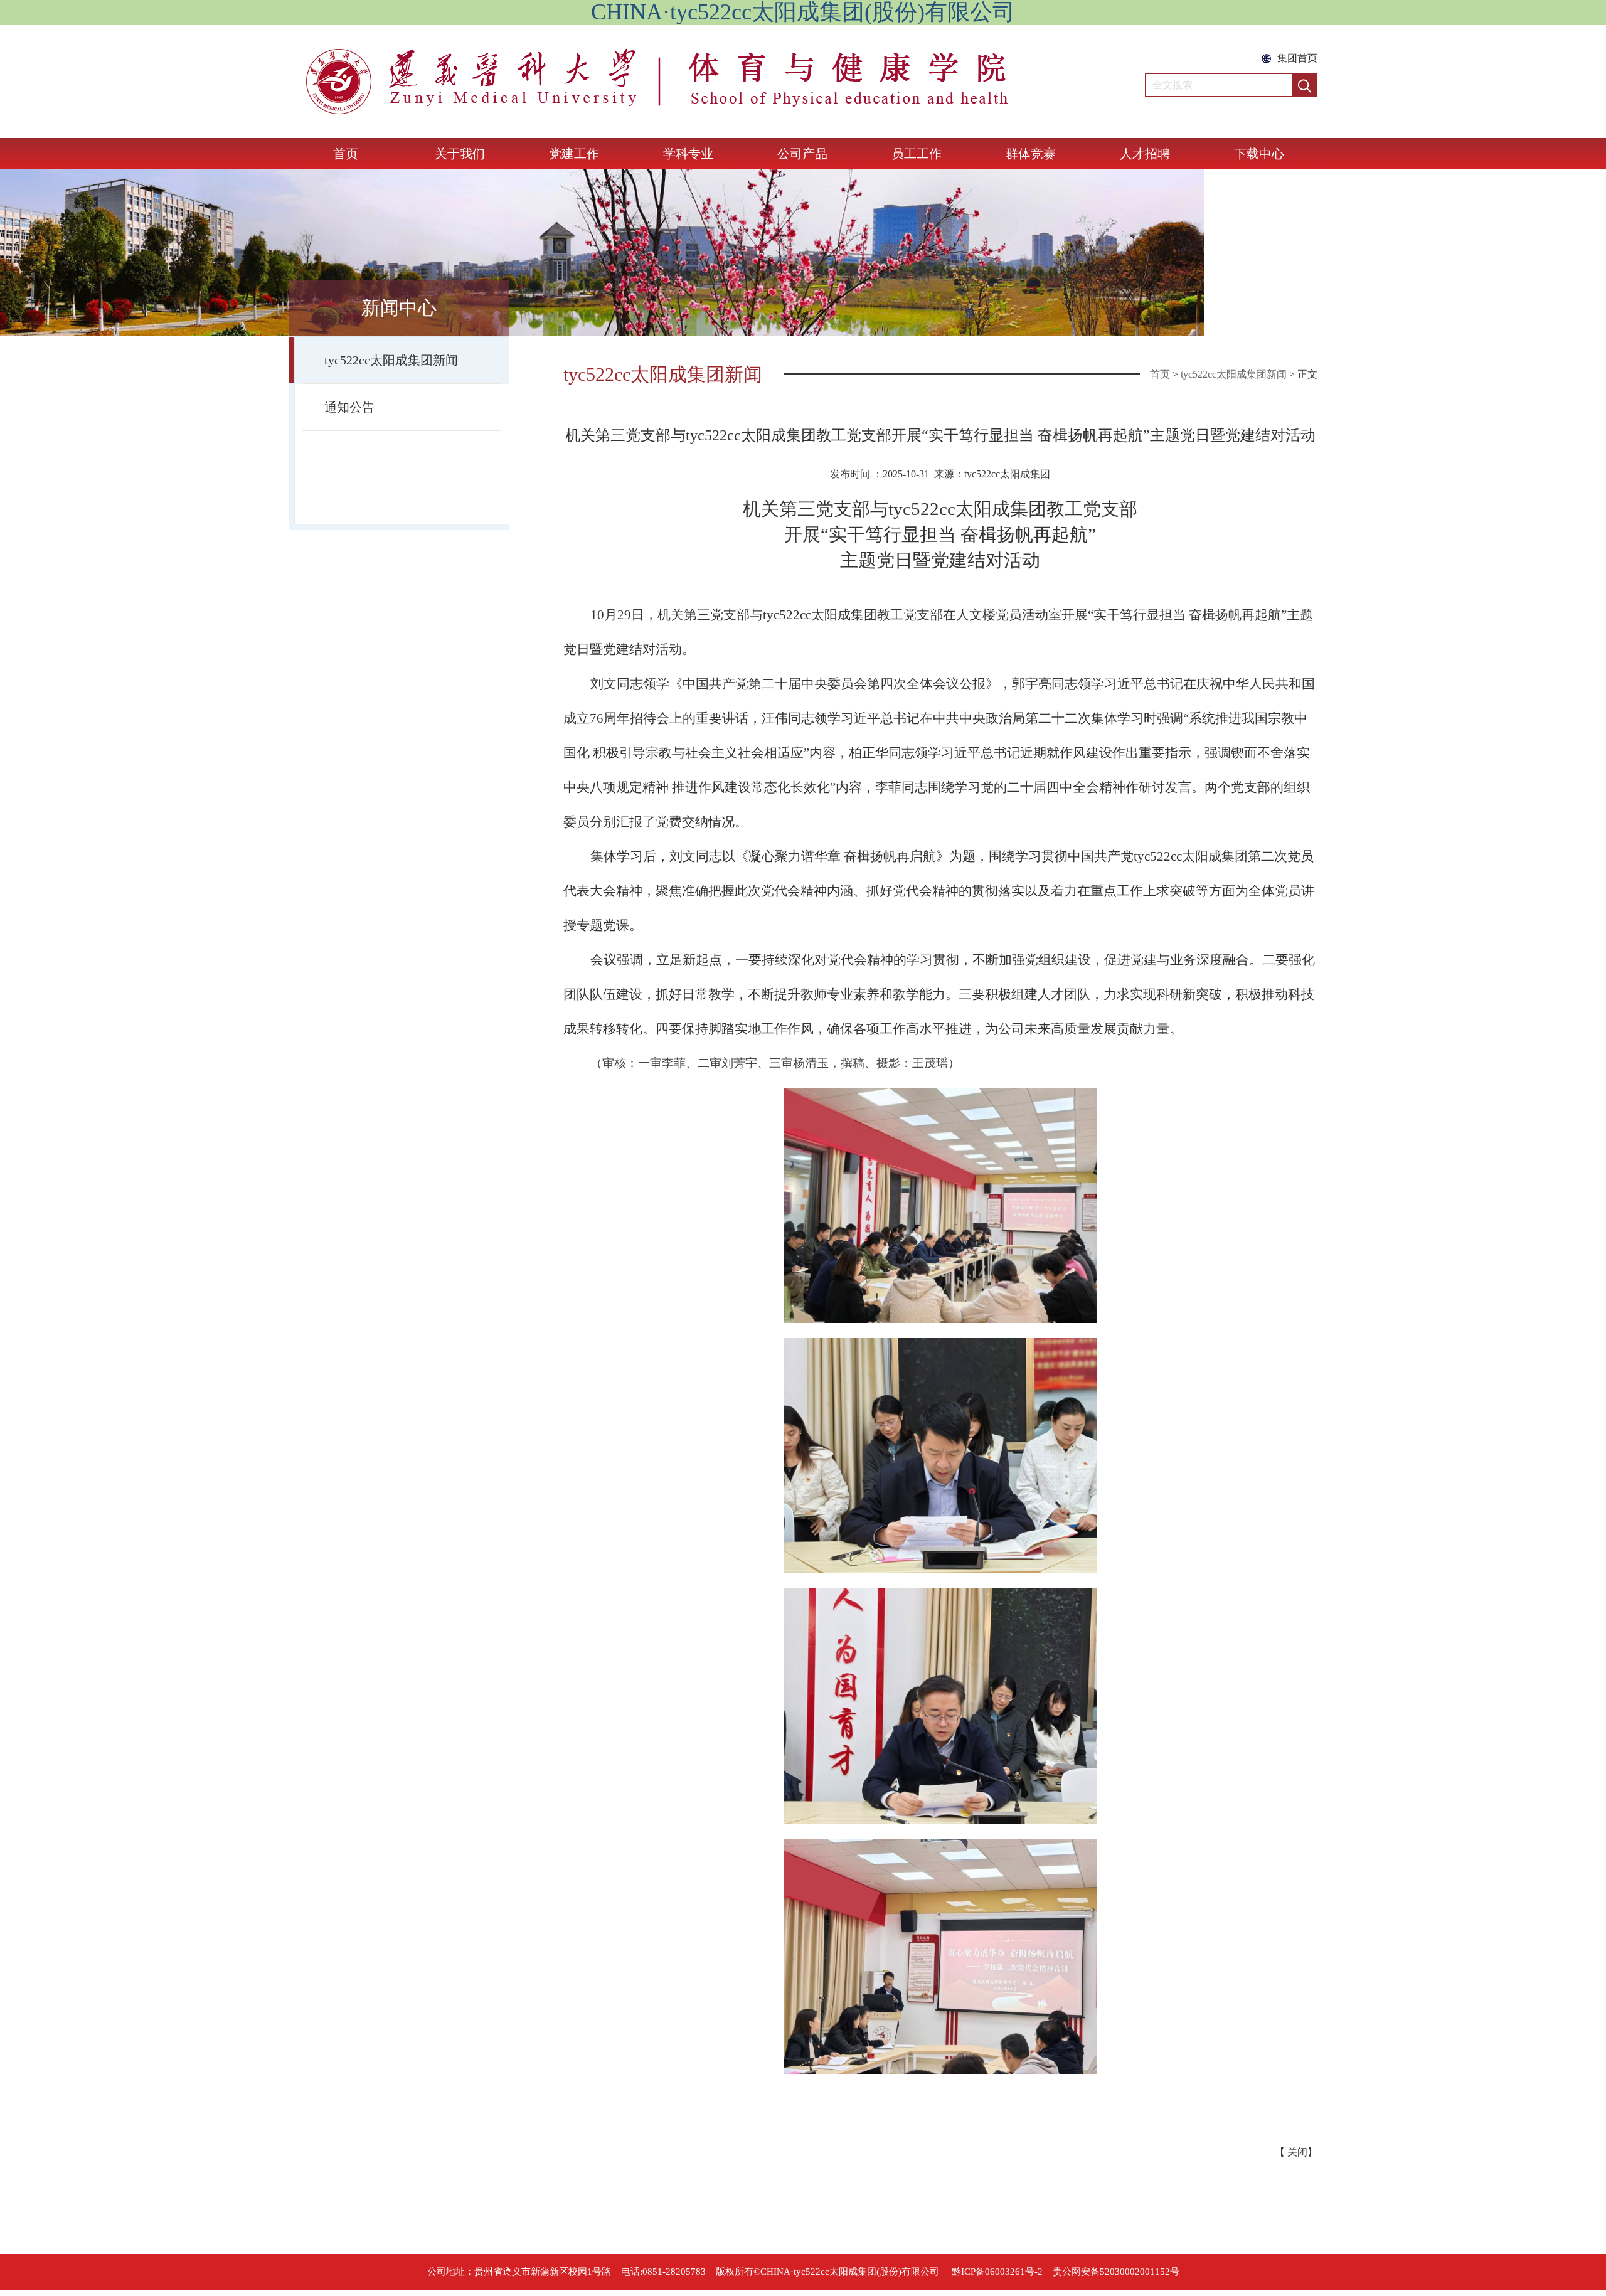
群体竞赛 (1031, 154)
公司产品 (802, 154)
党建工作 (574, 154)
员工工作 (917, 154)
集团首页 (1297, 58)
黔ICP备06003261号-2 (997, 2272)
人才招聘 (1145, 154)
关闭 (1297, 2152)
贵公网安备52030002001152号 (1116, 2272)
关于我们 (460, 154)
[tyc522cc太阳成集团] (689, 82)
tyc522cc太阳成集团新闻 (391, 360)
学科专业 (688, 154)
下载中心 (1259, 154)
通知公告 (349, 407)
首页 (346, 154)
